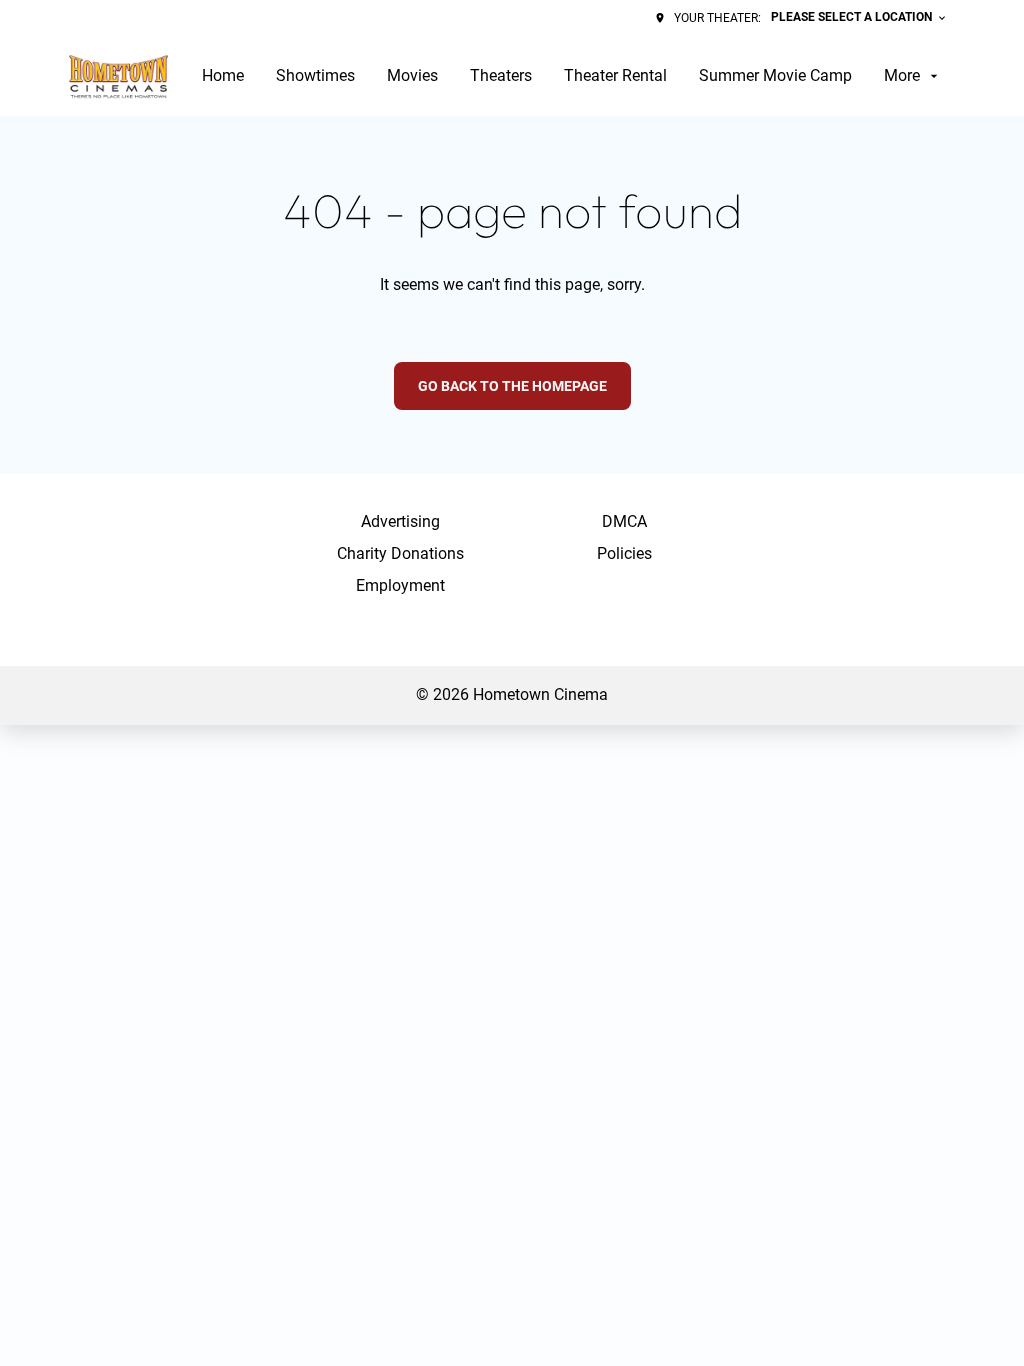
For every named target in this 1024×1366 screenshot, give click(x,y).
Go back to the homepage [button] (512, 386)
